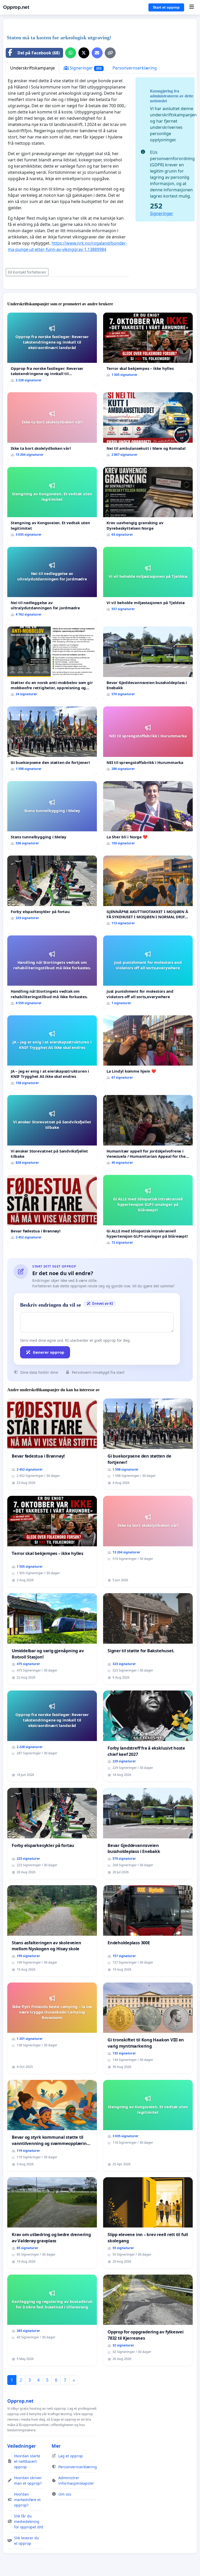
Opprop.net (16, 7)
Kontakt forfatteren (29, 272)
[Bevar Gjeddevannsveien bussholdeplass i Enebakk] (148, 663)
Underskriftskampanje (32, 68)
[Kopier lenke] (110, 53)
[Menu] (192, 7)
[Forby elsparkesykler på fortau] (52, 890)
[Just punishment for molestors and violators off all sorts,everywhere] (148, 972)
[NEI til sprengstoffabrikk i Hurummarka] (148, 741)
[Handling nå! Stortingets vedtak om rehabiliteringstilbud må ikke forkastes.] (52, 972)
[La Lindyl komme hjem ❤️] (148, 1050)
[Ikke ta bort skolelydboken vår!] (52, 426)
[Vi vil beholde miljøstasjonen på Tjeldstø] (148, 581)
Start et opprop (166, 7)
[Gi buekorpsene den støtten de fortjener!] (52, 741)
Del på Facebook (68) (39, 53)
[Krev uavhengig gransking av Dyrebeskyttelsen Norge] (148, 504)
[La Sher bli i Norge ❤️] (148, 815)
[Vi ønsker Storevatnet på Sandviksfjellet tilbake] (52, 1132)
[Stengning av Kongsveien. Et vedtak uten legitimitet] (52, 504)
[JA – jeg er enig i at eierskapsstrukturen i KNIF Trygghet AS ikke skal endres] (52, 1052)
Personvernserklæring (135, 68)
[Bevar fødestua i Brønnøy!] (52, 1209)
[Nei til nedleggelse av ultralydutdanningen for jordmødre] (52, 584)
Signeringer (85, 68)
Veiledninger (22, 2446)
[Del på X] (84, 53)
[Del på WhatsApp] (71, 53)
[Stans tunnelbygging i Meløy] (52, 815)
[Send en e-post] (97, 53)
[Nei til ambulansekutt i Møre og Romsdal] (148, 426)
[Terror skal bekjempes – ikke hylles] (148, 347)
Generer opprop (49, 1352)
